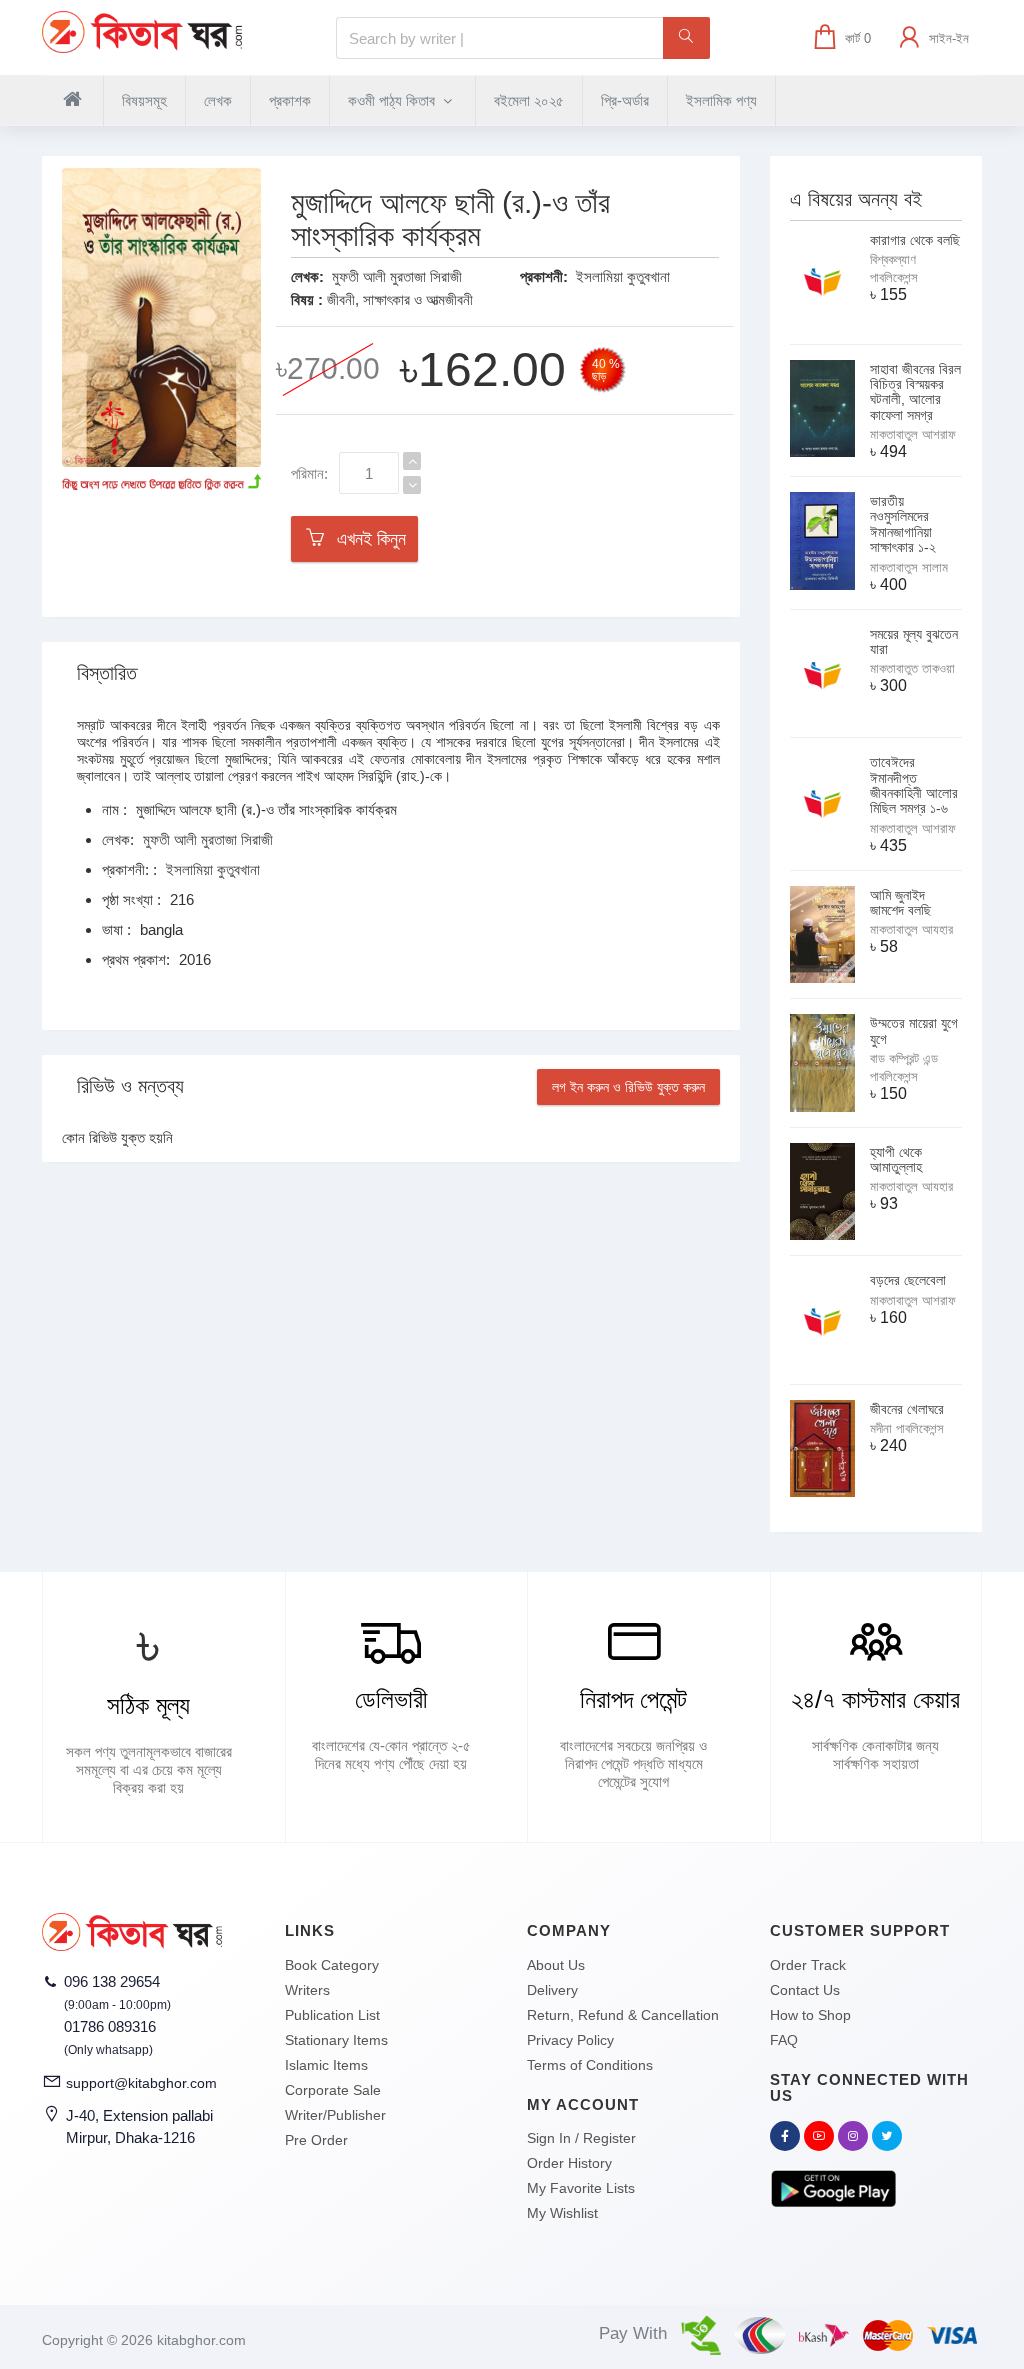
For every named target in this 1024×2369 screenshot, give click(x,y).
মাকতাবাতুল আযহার (911, 929)
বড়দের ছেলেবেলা (908, 1280)
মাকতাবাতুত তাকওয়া (912, 668)
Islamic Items (326, 2065)
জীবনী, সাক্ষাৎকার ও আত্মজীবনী (400, 299)
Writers (307, 1990)
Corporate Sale (333, 2090)
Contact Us (805, 1990)
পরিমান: (309, 473)
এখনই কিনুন (366, 539)
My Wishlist (562, 2213)
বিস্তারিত (107, 673)
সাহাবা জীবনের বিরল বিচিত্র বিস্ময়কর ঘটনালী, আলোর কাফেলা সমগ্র (915, 392)
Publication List (332, 2015)
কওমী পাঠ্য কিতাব (393, 100)
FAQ (784, 2040)
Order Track (808, 1965)
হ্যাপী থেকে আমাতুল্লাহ (896, 1159)
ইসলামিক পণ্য (721, 100)
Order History (569, 2163)
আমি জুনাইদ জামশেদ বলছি (900, 902)
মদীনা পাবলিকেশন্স (907, 1428)
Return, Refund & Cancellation (623, 2015)
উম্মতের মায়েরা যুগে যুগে (914, 1030)
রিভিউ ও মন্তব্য (130, 1086)
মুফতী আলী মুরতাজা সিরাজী (397, 276)
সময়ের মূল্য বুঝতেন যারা (914, 641)
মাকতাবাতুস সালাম (909, 567)
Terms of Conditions (590, 2065)
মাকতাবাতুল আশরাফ (913, 434)
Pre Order (316, 2140)
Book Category (332, 1965)
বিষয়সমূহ (144, 100)
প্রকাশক (290, 100)
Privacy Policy (570, 2040)
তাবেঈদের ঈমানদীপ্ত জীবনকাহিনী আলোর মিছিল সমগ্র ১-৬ (914, 785)
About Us (556, 1965)
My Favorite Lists (581, 2188)
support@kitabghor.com (141, 2083)
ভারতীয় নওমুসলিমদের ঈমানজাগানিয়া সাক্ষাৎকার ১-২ (903, 524)
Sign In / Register (581, 2138)
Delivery (552, 1990)
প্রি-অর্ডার (625, 100)
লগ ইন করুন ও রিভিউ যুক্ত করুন (628, 1087)
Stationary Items (336, 2040)
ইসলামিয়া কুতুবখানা (623, 276)
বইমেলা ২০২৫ (529, 100)
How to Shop (810, 2015)
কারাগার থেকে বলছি (915, 240)
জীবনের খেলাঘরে (907, 1409)
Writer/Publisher (335, 2115)
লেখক (218, 100)
